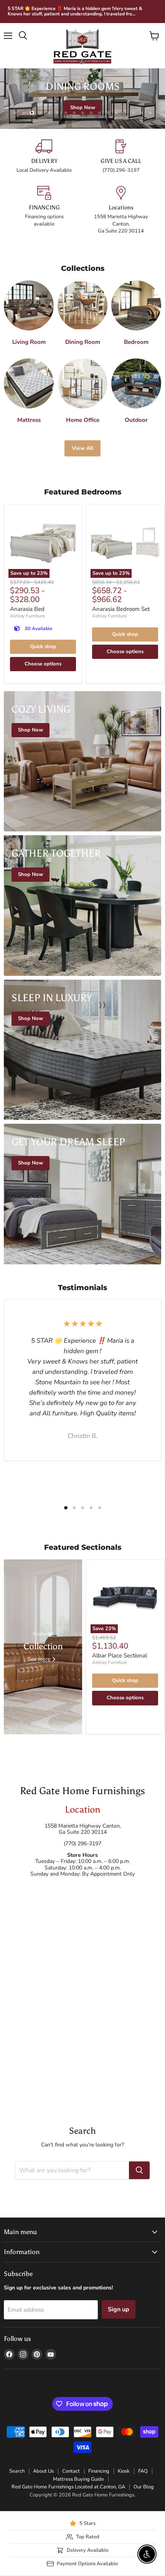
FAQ (143, 2471)
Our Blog (144, 2487)
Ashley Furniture (27, 616)
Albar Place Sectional (120, 1655)
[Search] (139, 2170)
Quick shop (43, 647)
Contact (71, 2471)
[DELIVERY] (44, 157)
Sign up (119, 2309)
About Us (43, 2471)
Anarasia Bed (27, 609)
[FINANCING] (44, 210)
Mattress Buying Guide (78, 2479)
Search (17, 2471)
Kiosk (124, 2471)
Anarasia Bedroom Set (121, 609)
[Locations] (121, 210)
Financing (99, 2471)
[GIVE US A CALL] (121, 157)
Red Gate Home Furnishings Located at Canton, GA (68, 2487)
